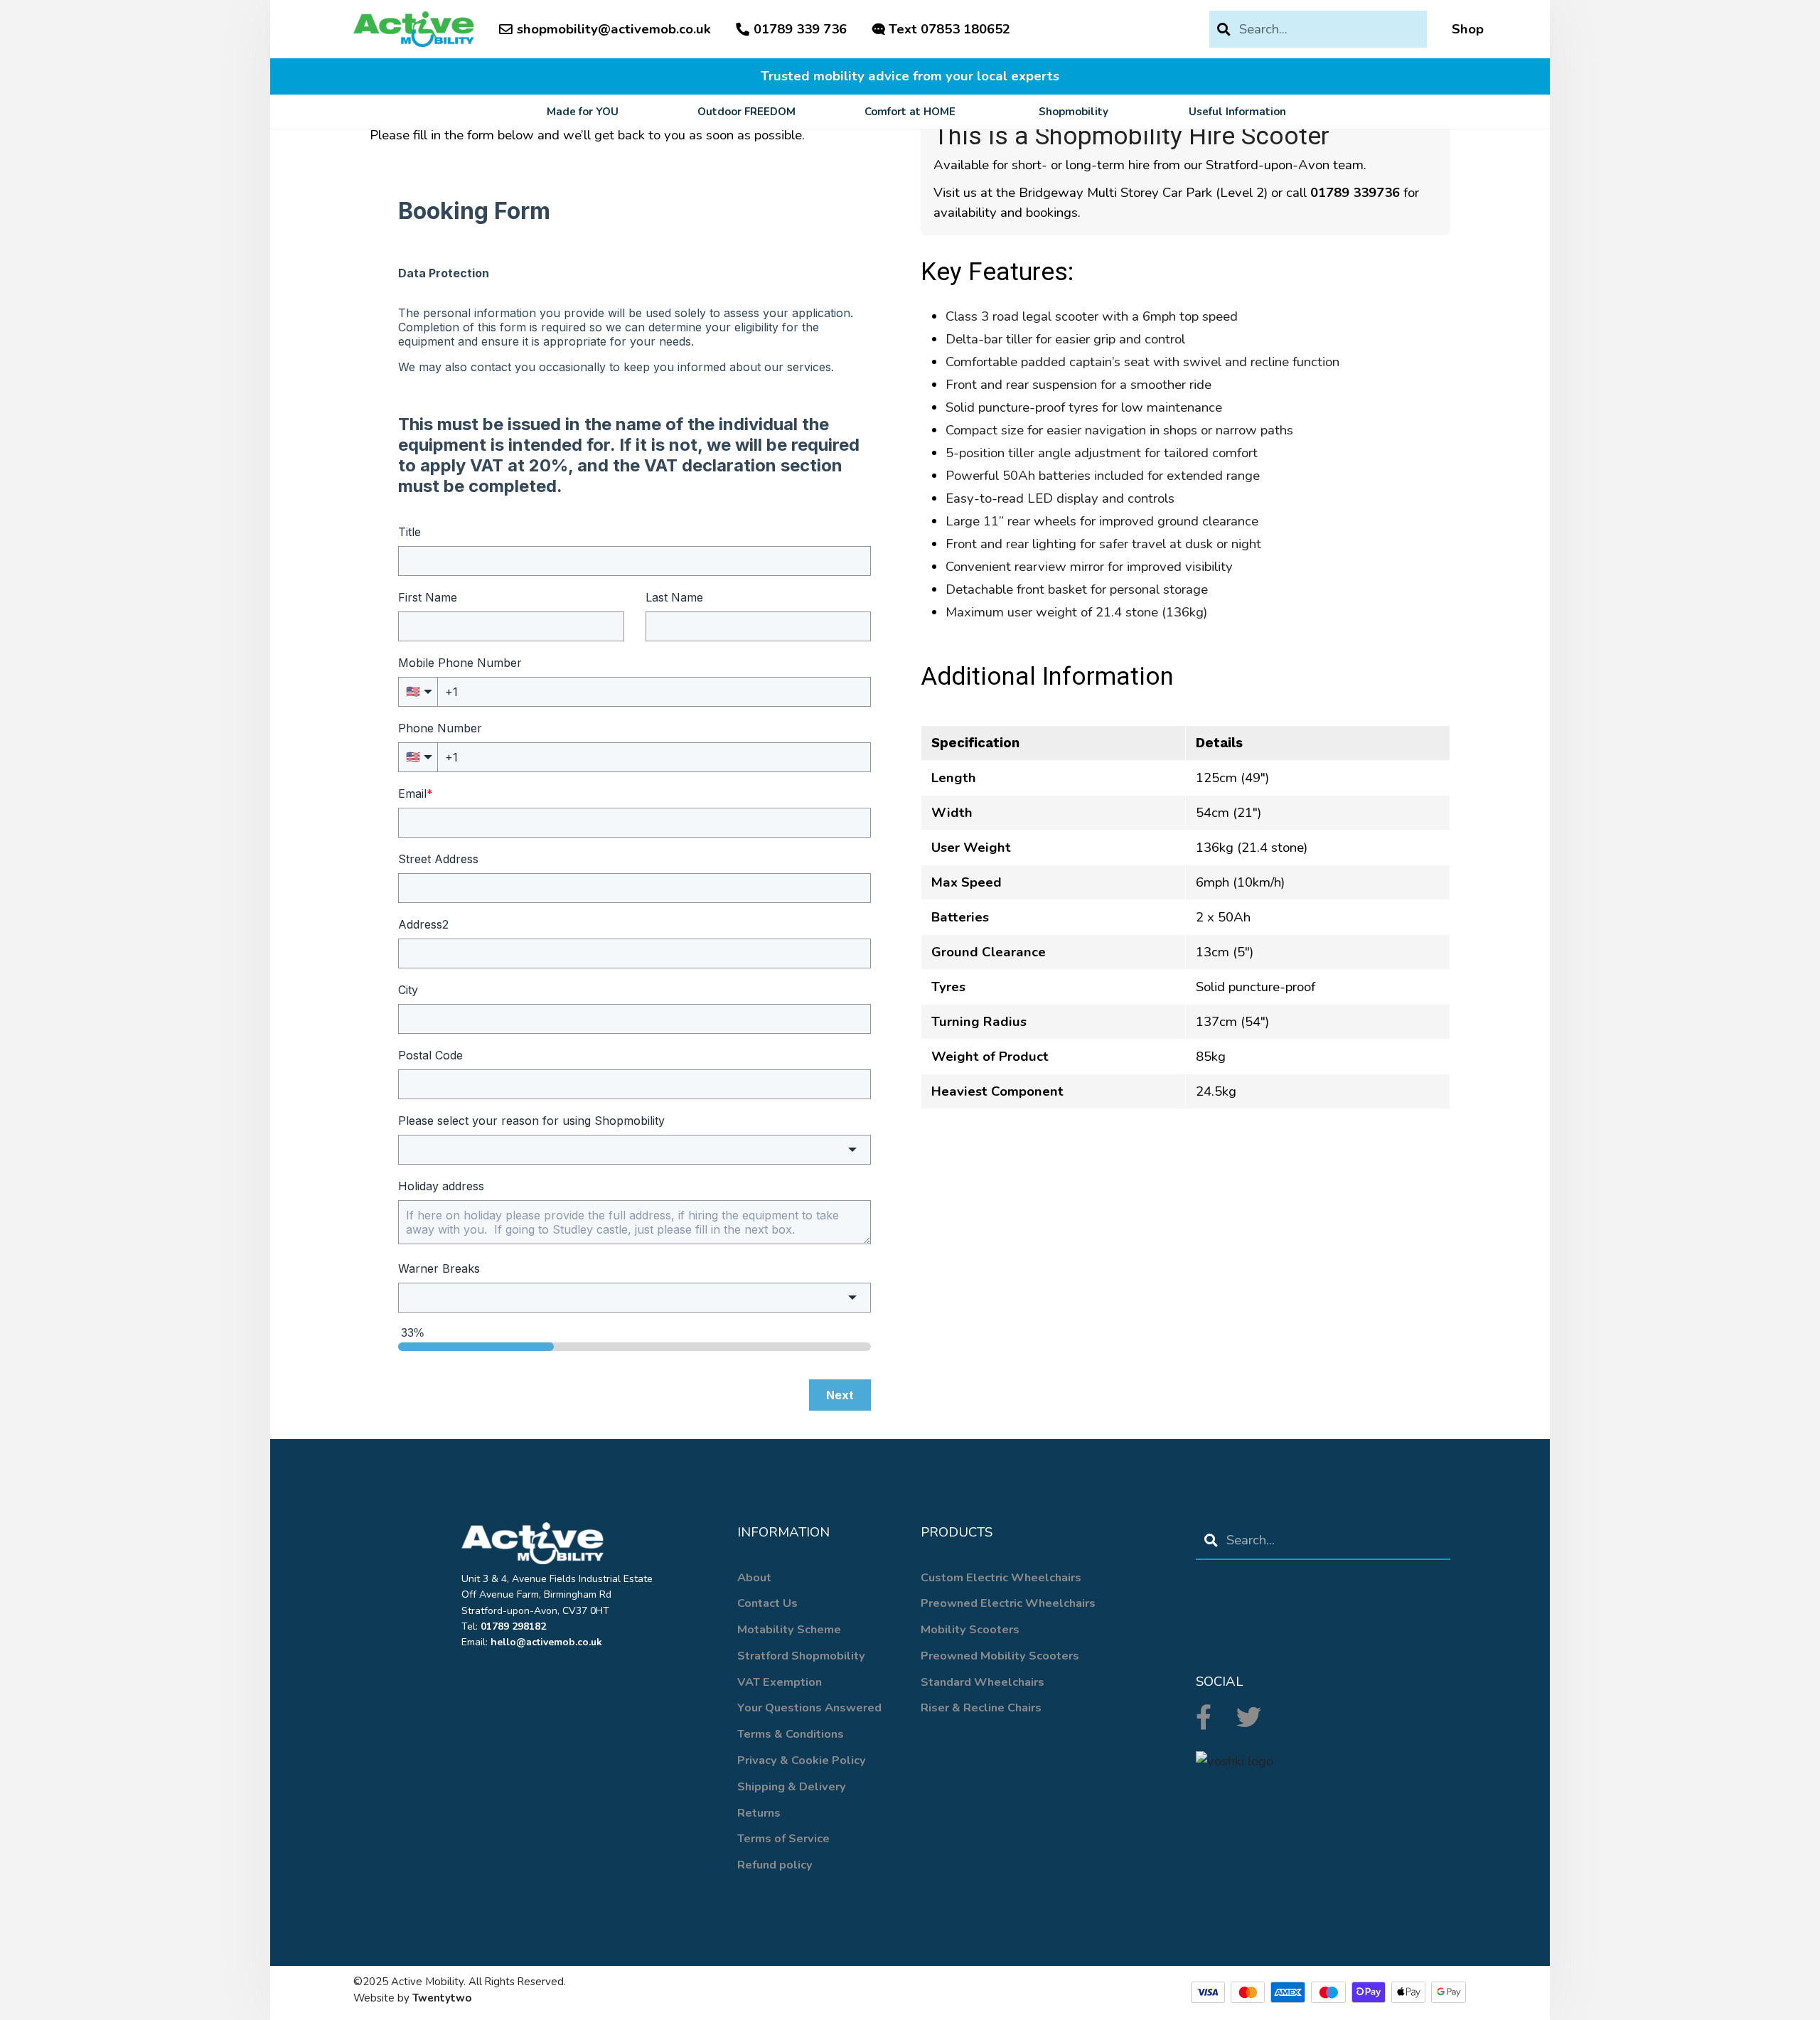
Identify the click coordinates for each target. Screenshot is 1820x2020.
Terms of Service (783, 1838)
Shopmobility (1074, 112)
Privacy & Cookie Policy (802, 1760)
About (754, 1577)
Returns (759, 1813)
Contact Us (767, 1603)
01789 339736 (1355, 193)
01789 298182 (513, 1626)
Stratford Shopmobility (801, 1656)
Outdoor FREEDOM (746, 112)
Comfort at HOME (910, 112)
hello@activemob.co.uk (546, 1642)
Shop (1468, 29)
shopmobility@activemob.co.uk (614, 29)
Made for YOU (583, 112)
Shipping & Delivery (792, 1786)
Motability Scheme (789, 1629)
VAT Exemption (780, 1682)
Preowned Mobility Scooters (1000, 1656)
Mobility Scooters (970, 1629)
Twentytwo (442, 1998)
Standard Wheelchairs (983, 1682)
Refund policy (775, 1865)
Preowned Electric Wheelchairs (1008, 1603)
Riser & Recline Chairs (981, 1708)
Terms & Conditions (791, 1734)
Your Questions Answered (809, 1708)
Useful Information (1237, 112)
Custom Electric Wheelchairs (1001, 1577)
